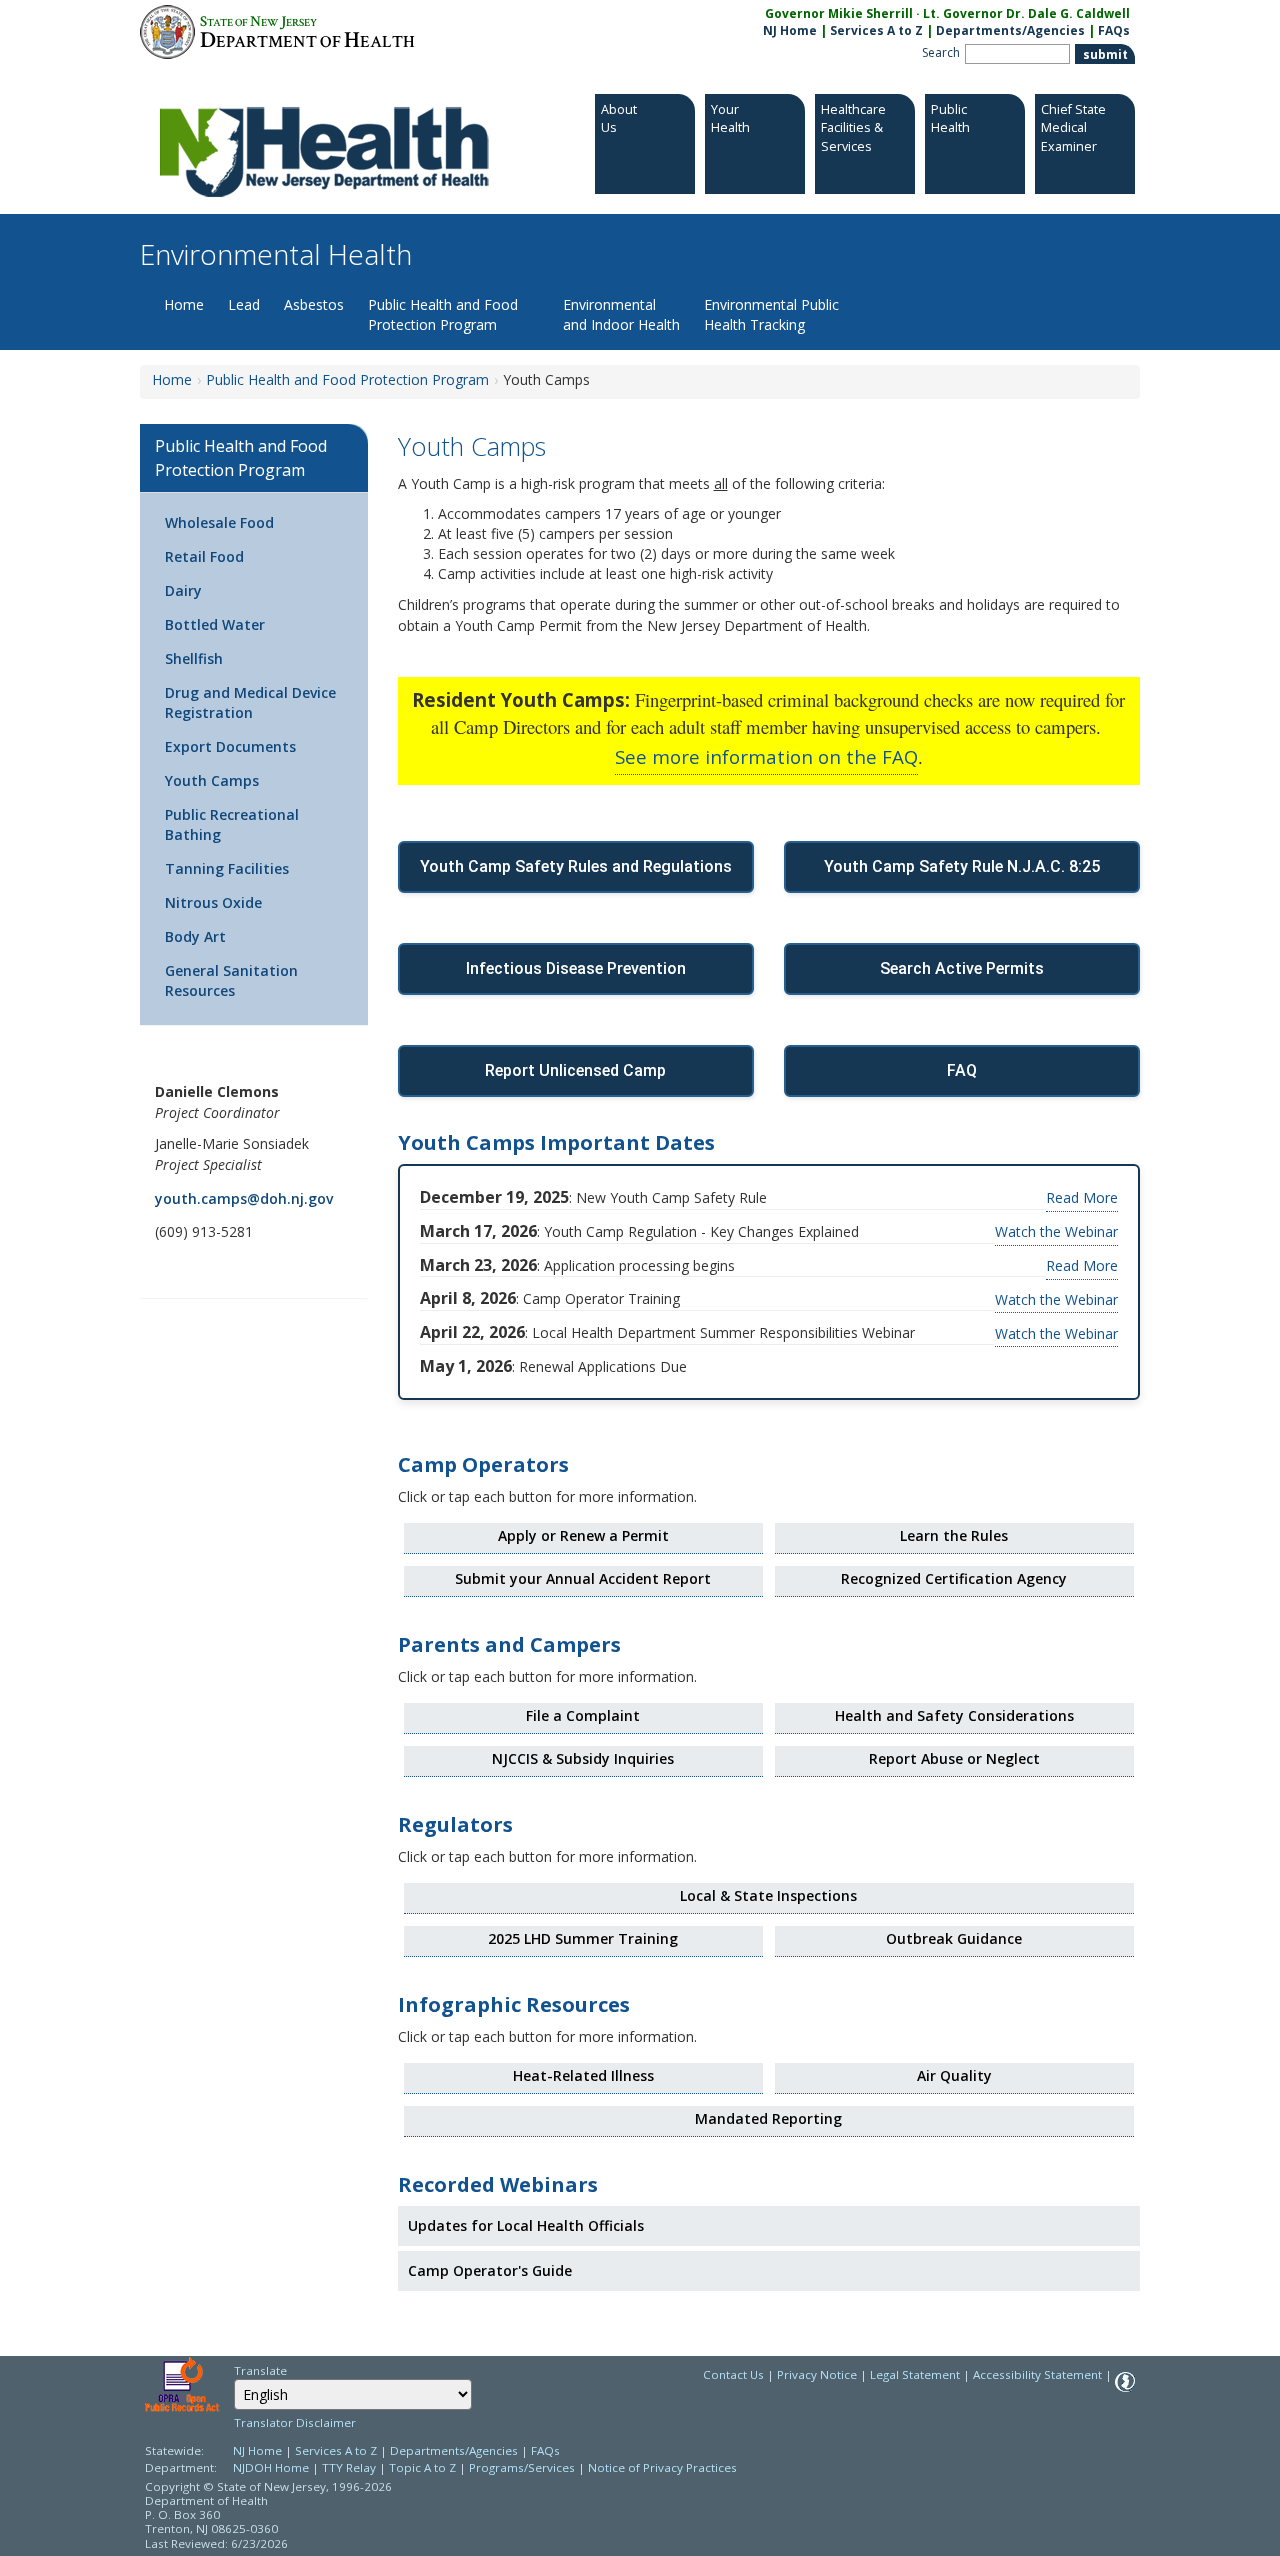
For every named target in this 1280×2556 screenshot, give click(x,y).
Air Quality (954, 2075)
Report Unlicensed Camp (575, 1070)
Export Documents (230, 746)
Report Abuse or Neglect (954, 1758)
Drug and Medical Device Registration (250, 702)
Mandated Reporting (768, 2118)
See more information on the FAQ (766, 756)
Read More (1082, 1197)
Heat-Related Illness (583, 2075)
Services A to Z (876, 30)
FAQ (962, 1070)
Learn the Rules (954, 1535)
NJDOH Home (271, 2467)
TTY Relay (350, 2467)
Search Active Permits (962, 968)
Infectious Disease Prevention (576, 968)
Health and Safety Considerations (954, 1715)
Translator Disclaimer (295, 2422)
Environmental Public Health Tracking (771, 314)
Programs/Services (522, 2467)
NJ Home (790, 30)
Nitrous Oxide (213, 902)
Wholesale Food (219, 522)
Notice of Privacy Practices (662, 2467)
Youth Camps (212, 780)
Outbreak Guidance (954, 1938)
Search (941, 52)
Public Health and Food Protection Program (443, 314)
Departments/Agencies (1010, 30)
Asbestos (314, 304)
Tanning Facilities (227, 868)
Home (184, 304)
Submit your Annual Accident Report (583, 1578)
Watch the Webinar (1056, 1231)
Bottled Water (215, 624)
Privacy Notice (817, 2374)
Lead (244, 304)
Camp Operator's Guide (490, 2270)
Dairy (183, 590)
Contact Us (733, 2374)
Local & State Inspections (768, 1895)
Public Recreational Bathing (232, 824)
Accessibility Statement (1037, 2374)
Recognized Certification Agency (954, 1578)
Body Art (195, 936)
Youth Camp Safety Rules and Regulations (576, 866)
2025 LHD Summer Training (583, 1938)
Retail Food (204, 556)
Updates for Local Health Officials (526, 2225)
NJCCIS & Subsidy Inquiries (583, 1758)
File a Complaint (583, 1715)
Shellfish (194, 658)
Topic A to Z (422, 2467)
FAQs (1114, 30)
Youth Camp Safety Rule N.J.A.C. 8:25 (962, 866)
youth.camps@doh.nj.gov (244, 1198)
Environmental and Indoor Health (621, 314)
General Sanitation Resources (231, 980)
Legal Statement (915, 2374)
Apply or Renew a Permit (583, 1535)
